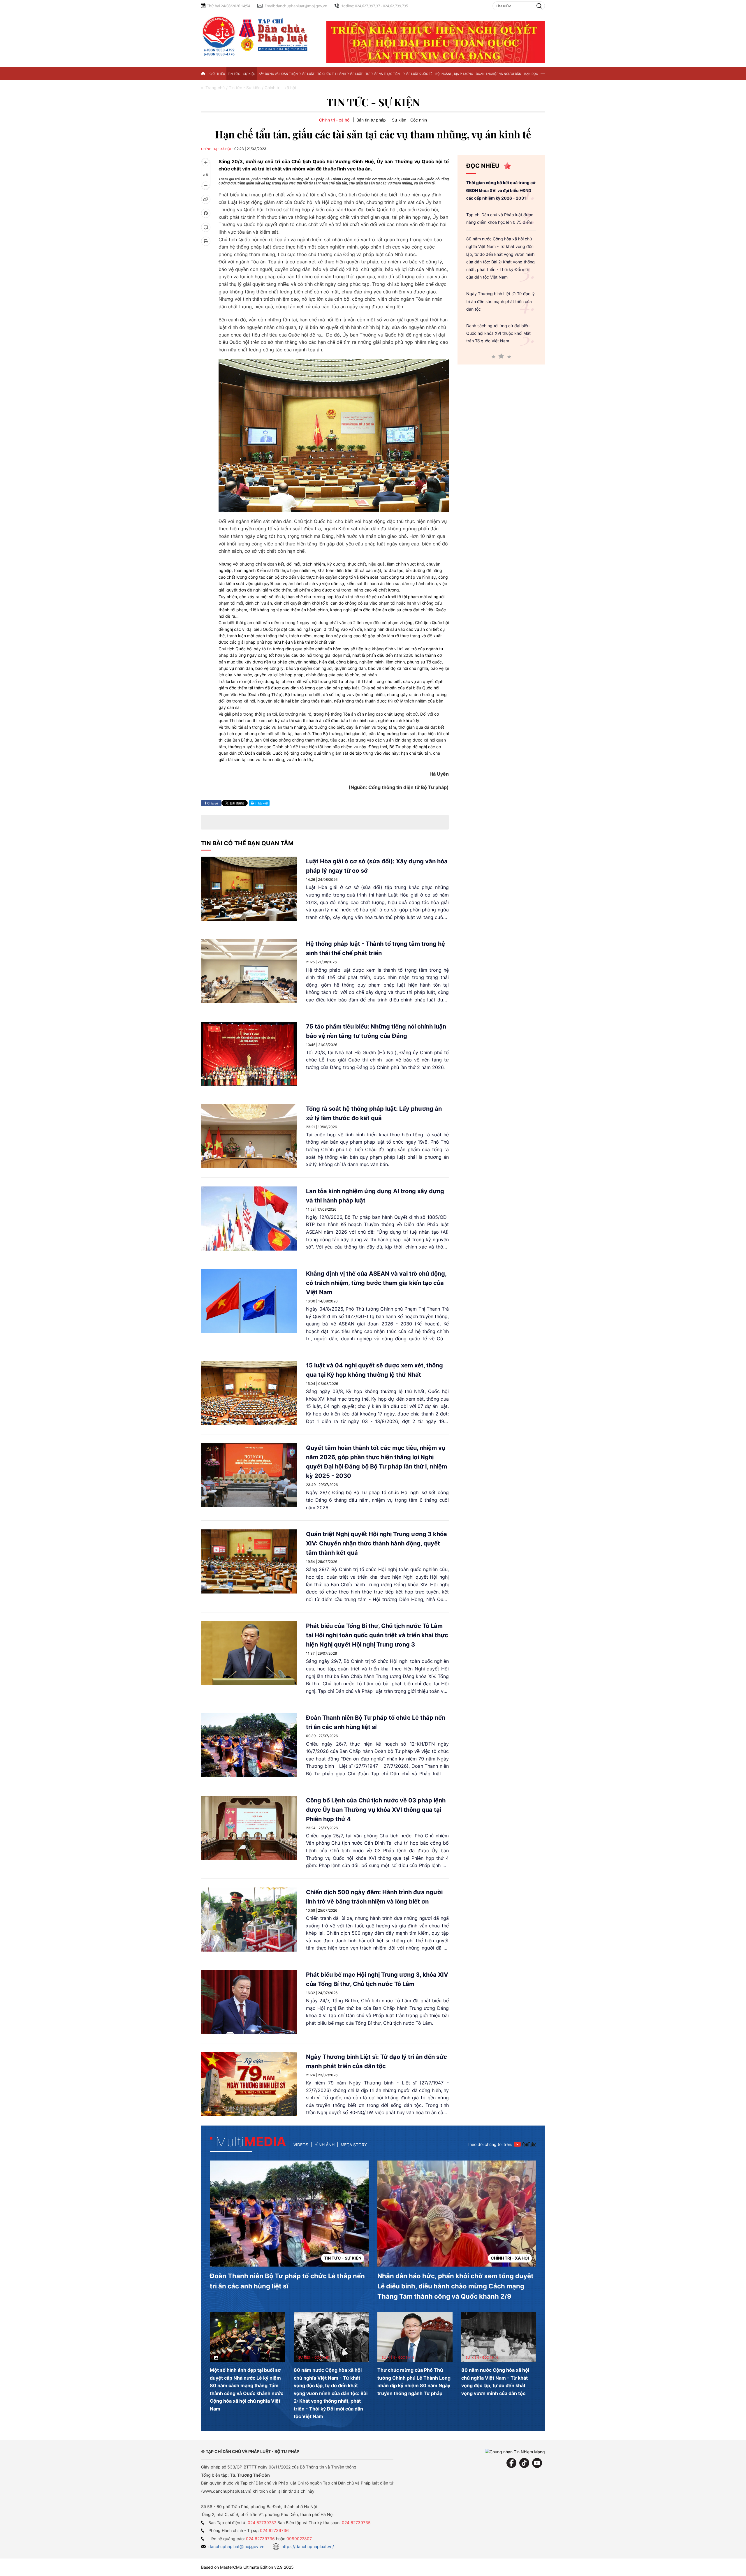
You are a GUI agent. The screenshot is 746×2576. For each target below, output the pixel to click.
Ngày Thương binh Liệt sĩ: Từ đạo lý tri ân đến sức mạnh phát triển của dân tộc (500, 301)
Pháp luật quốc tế (418, 74)
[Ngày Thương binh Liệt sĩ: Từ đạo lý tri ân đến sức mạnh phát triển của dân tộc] (249, 2084)
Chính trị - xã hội (335, 120)
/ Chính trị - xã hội (279, 88)
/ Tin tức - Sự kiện (243, 88)
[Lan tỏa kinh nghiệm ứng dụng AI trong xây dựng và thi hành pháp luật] (249, 1219)
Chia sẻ (212, 803)
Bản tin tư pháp (371, 120)
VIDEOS (301, 2145)
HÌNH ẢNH (324, 2145)
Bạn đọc (531, 74)
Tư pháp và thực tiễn (383, 74)
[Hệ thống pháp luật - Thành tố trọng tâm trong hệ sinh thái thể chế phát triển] (249, 971)
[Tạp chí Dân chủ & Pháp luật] (256, 35)
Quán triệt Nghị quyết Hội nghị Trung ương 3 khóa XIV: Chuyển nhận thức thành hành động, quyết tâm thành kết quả (376, 1543)
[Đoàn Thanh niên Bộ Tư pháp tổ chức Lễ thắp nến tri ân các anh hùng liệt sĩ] (249, 1745)
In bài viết (261, 803)
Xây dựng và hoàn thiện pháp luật (286, 74)
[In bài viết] (206, 241)
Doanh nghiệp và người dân (499, 74)
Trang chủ (215, 88)
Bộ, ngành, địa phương (454, 74)
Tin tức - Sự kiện (242, 74)
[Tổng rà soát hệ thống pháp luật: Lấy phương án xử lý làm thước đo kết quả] (249, 1136)
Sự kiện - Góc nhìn (409, 120)
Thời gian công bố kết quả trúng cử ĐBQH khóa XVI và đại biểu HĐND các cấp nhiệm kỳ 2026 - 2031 (501, 190)
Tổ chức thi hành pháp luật (340, 74)
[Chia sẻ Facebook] (206, 213)
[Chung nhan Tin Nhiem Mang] (515, 2451)
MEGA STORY (354, 2145)
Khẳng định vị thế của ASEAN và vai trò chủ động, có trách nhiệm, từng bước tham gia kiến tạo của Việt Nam (376, 1283)
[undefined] (334, 435)
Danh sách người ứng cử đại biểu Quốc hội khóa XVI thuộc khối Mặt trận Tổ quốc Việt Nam (498, 333)
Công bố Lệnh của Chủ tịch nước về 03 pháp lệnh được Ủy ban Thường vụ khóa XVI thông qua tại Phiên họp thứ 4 (376, 1810)
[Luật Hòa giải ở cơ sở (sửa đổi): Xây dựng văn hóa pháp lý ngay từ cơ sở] (249, 889)
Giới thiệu (217, 74)
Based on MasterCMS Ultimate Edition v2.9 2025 (247, 2567)
